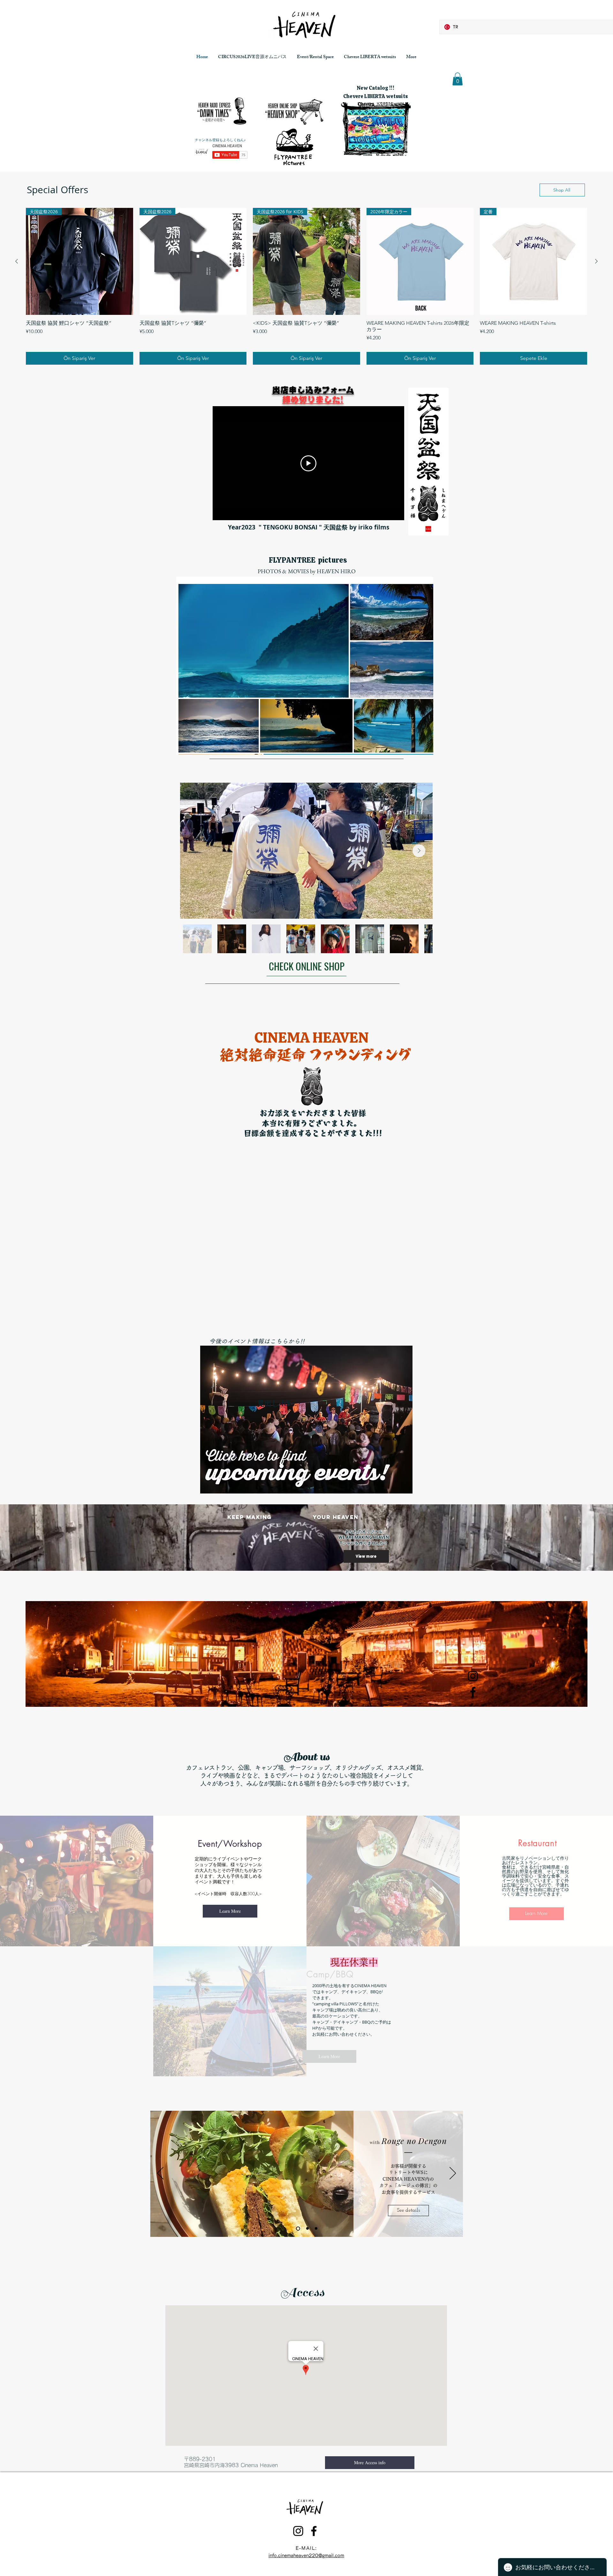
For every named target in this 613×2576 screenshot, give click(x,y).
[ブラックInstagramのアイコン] (473, 1676)
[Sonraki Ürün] (596, 261)
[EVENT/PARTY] (306, 2229)
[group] (306, 286)
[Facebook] (473, 1692)
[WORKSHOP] (315, 2228)
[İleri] (453, 2174)
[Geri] (160, 2174)
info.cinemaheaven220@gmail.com (306, 2556)
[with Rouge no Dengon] (297, 2229)
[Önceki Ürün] (17, 261)
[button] (458, 79)
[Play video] (308, 463)
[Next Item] (419, 851)
